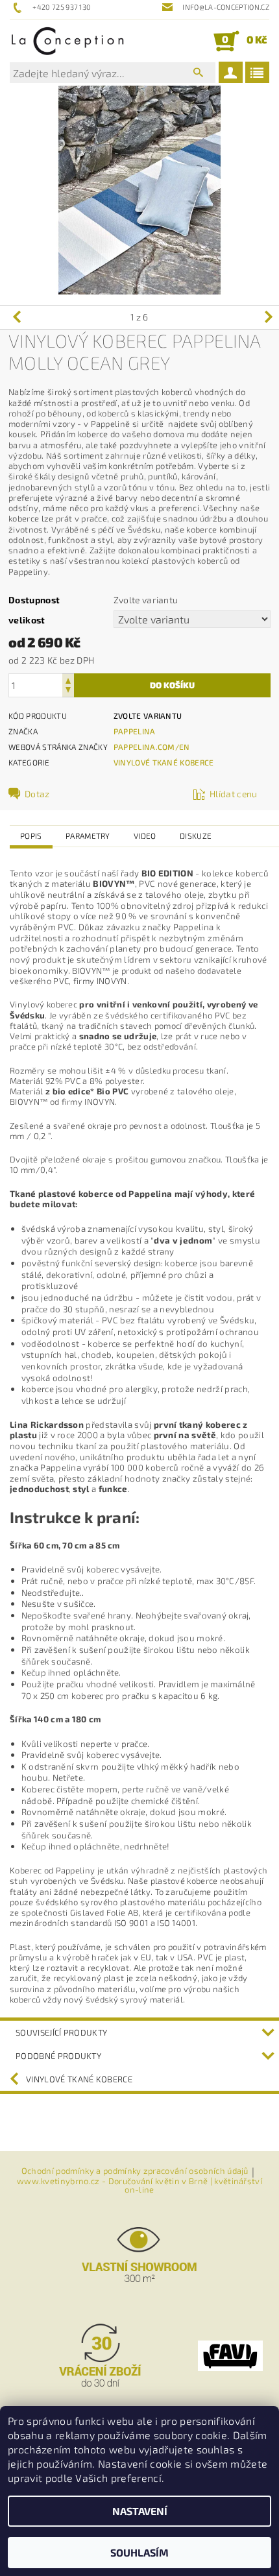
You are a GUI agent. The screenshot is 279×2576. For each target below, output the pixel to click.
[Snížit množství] (68, 691)
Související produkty (61, 2032)
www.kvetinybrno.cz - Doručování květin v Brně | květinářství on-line (139, 2185)
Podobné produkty (58, 2056)
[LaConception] (68, 41)
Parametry (88, 836)
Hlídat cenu (234, 794)
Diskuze (196, 836)
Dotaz (37, 794)
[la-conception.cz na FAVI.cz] (230, 2354)
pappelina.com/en (152, 747)
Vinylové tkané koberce (164, 762)
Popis (31, 836)
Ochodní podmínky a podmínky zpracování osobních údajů (135, 2171)
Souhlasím (139, 2552)
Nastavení (140, 2511)
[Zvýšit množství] (68, 680)
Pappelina (135, 731)
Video (145, 836)
